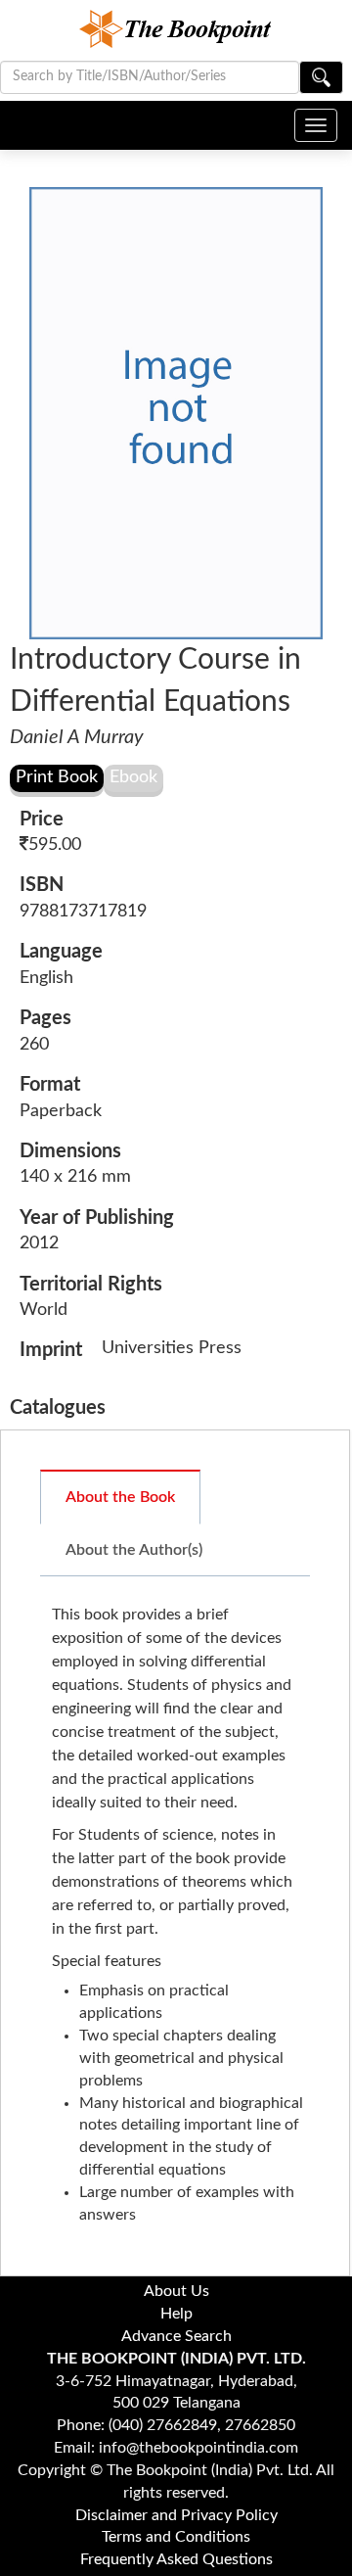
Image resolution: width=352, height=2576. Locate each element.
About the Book (120, 1497)
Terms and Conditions (176, 2537)
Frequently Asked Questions (176, 2559)
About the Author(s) (134, 1550)
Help (176, 2314)
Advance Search (176, 2336)
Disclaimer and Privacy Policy (176, 2515)
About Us (176, 2291)
